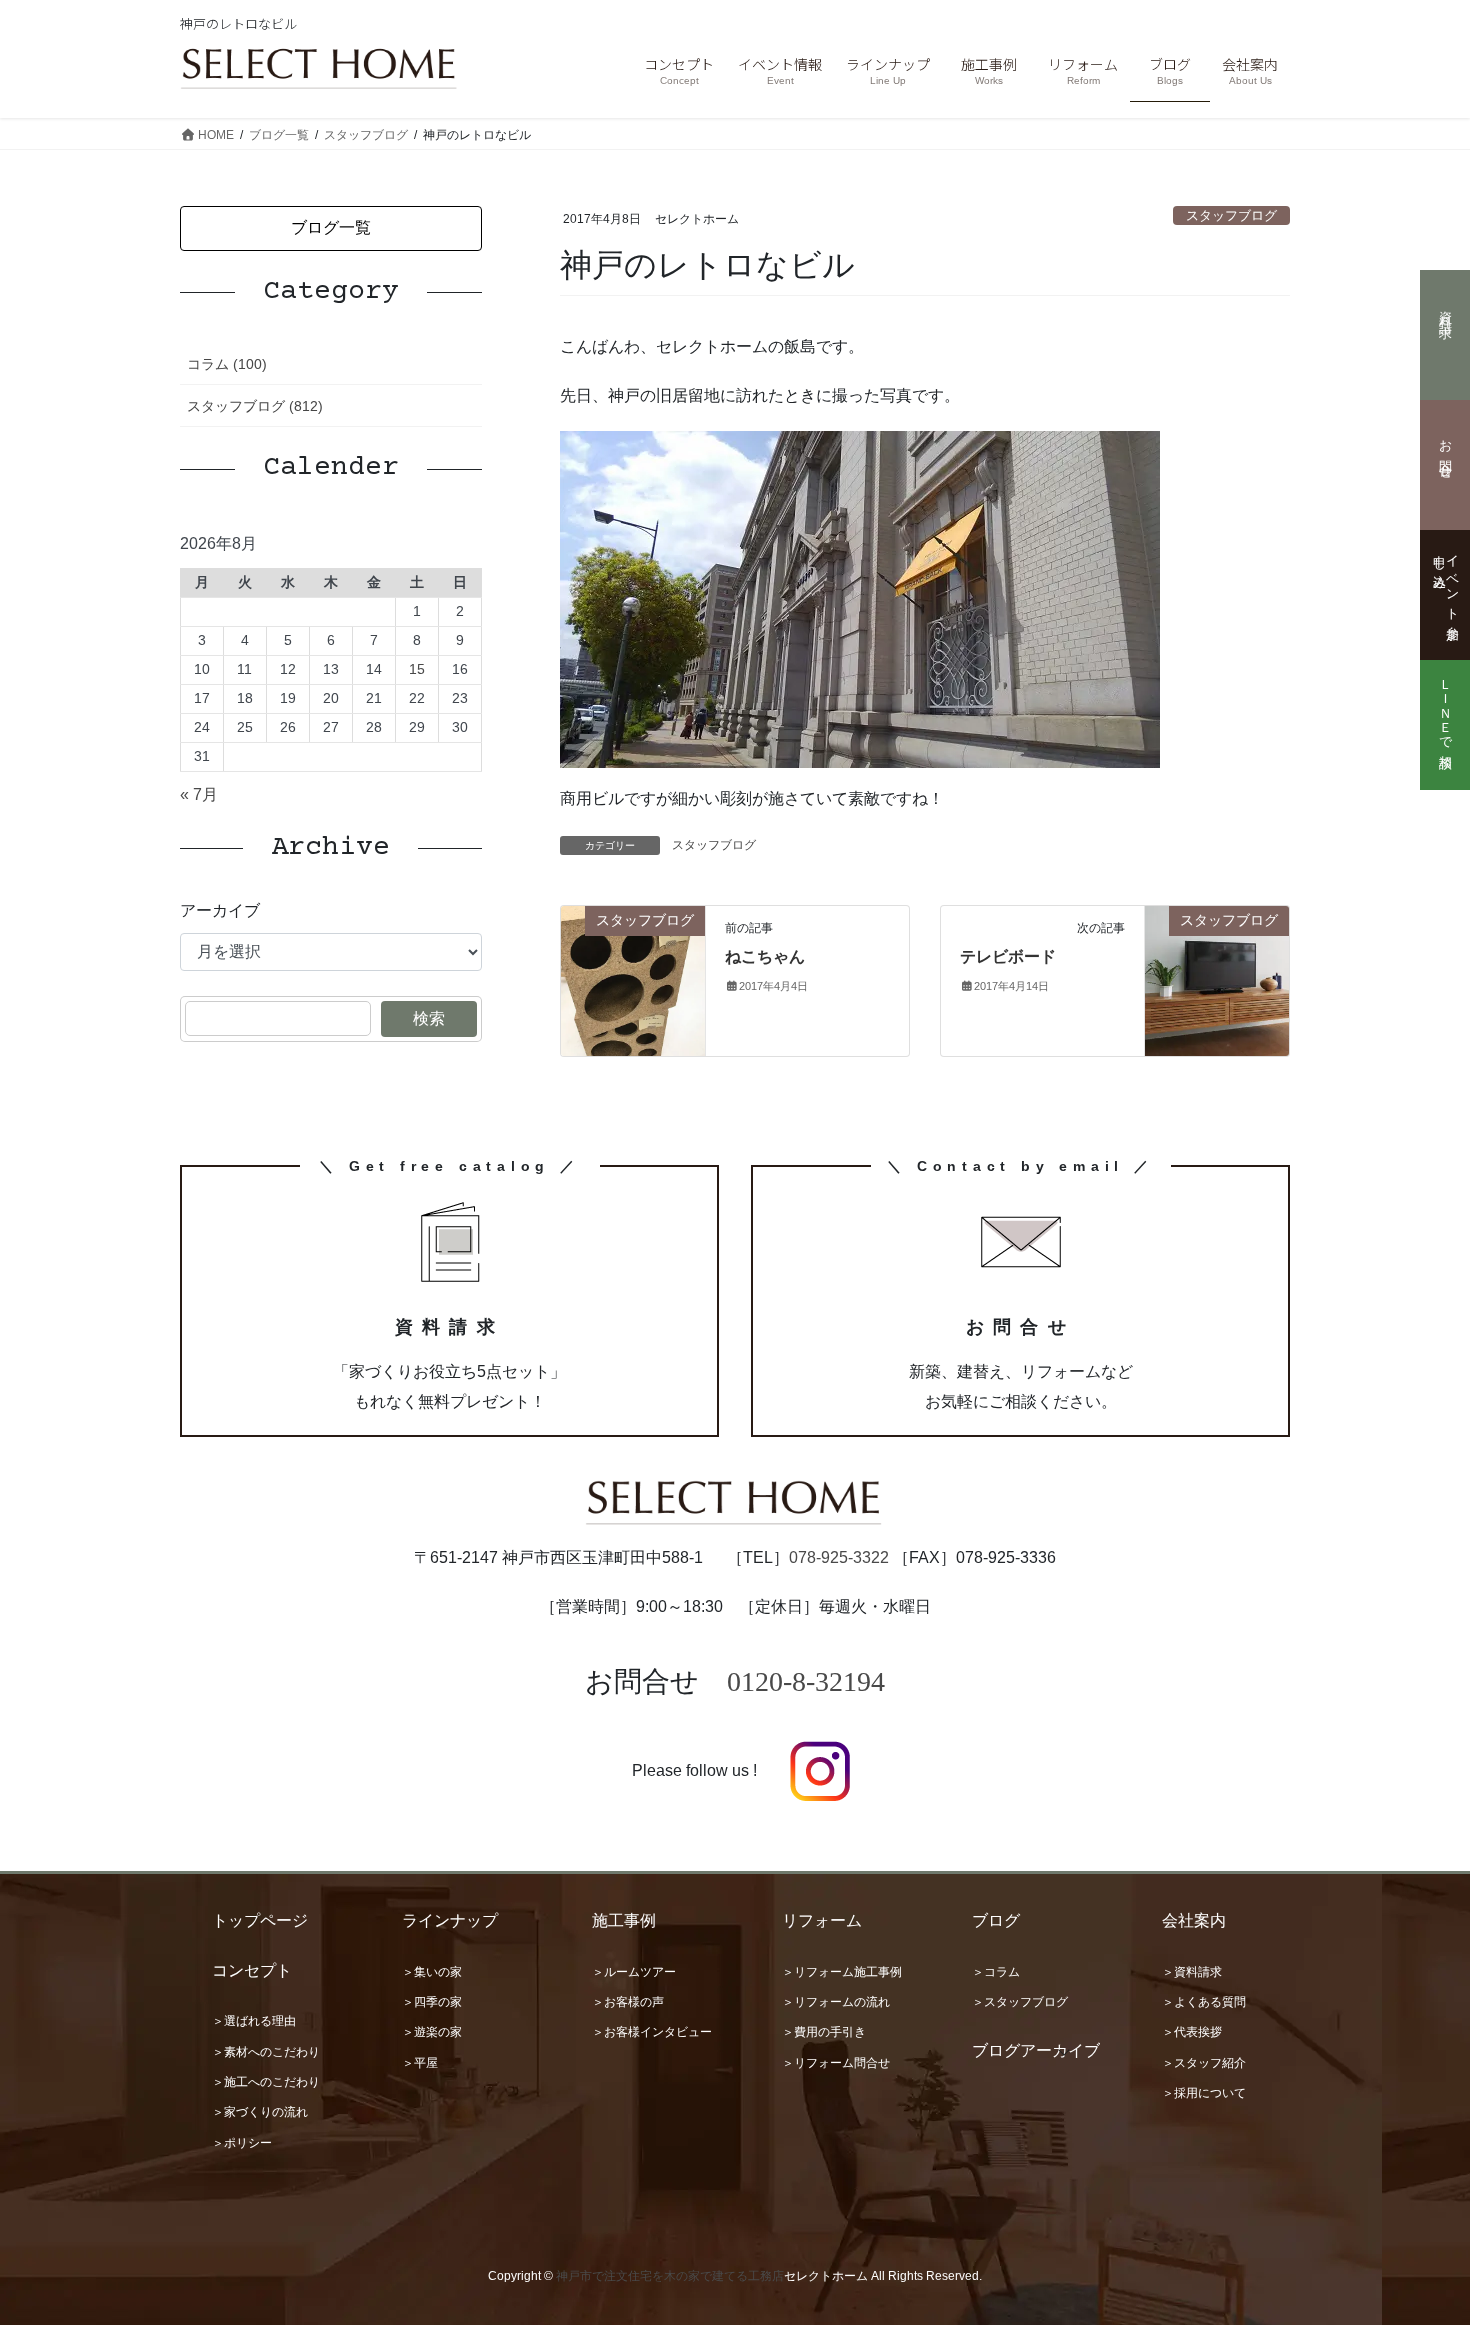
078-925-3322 (839, 1557)
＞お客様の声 (628, 2002)
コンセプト (252, 1970)
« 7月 (199, 794)
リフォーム (822, 1920)
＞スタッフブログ (1020, 2002)
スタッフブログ (1231, 215)
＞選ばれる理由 (254, 2021)
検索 (429, 1018)
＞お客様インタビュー (652, 2032)
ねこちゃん (765, 956)
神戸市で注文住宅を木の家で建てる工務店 (670, 2276)
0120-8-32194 (806, 1681)
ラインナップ (450, 1920)
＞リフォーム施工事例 (842, 1972)
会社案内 (1194, 1920)
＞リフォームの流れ (836, 2002)
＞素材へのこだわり (266, 2052)
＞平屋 (420, 2063)
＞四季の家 (432, 2002)
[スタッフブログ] (633, 980)
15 (417, 669)
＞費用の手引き (824, 2032)
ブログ (996, 1920)
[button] (331, 228)
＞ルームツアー (634, 1972)
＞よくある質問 (1204, 2002)
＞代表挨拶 (1192, 2032)
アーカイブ (220, 910)
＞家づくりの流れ (260, 2112)
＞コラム (996, 1972)
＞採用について (1204, 2093)
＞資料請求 (1192, 1972)
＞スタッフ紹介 (1204, 2063)
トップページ (260, 1920)
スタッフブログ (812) (255, 406)
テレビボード (1008, 956)
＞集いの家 (432, 1972)
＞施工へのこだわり (266, 2082)
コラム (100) (227, 364)
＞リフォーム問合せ (836, 2063)
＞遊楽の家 (432, 2032)
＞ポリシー (242, 2143)
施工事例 (624, 1920)
